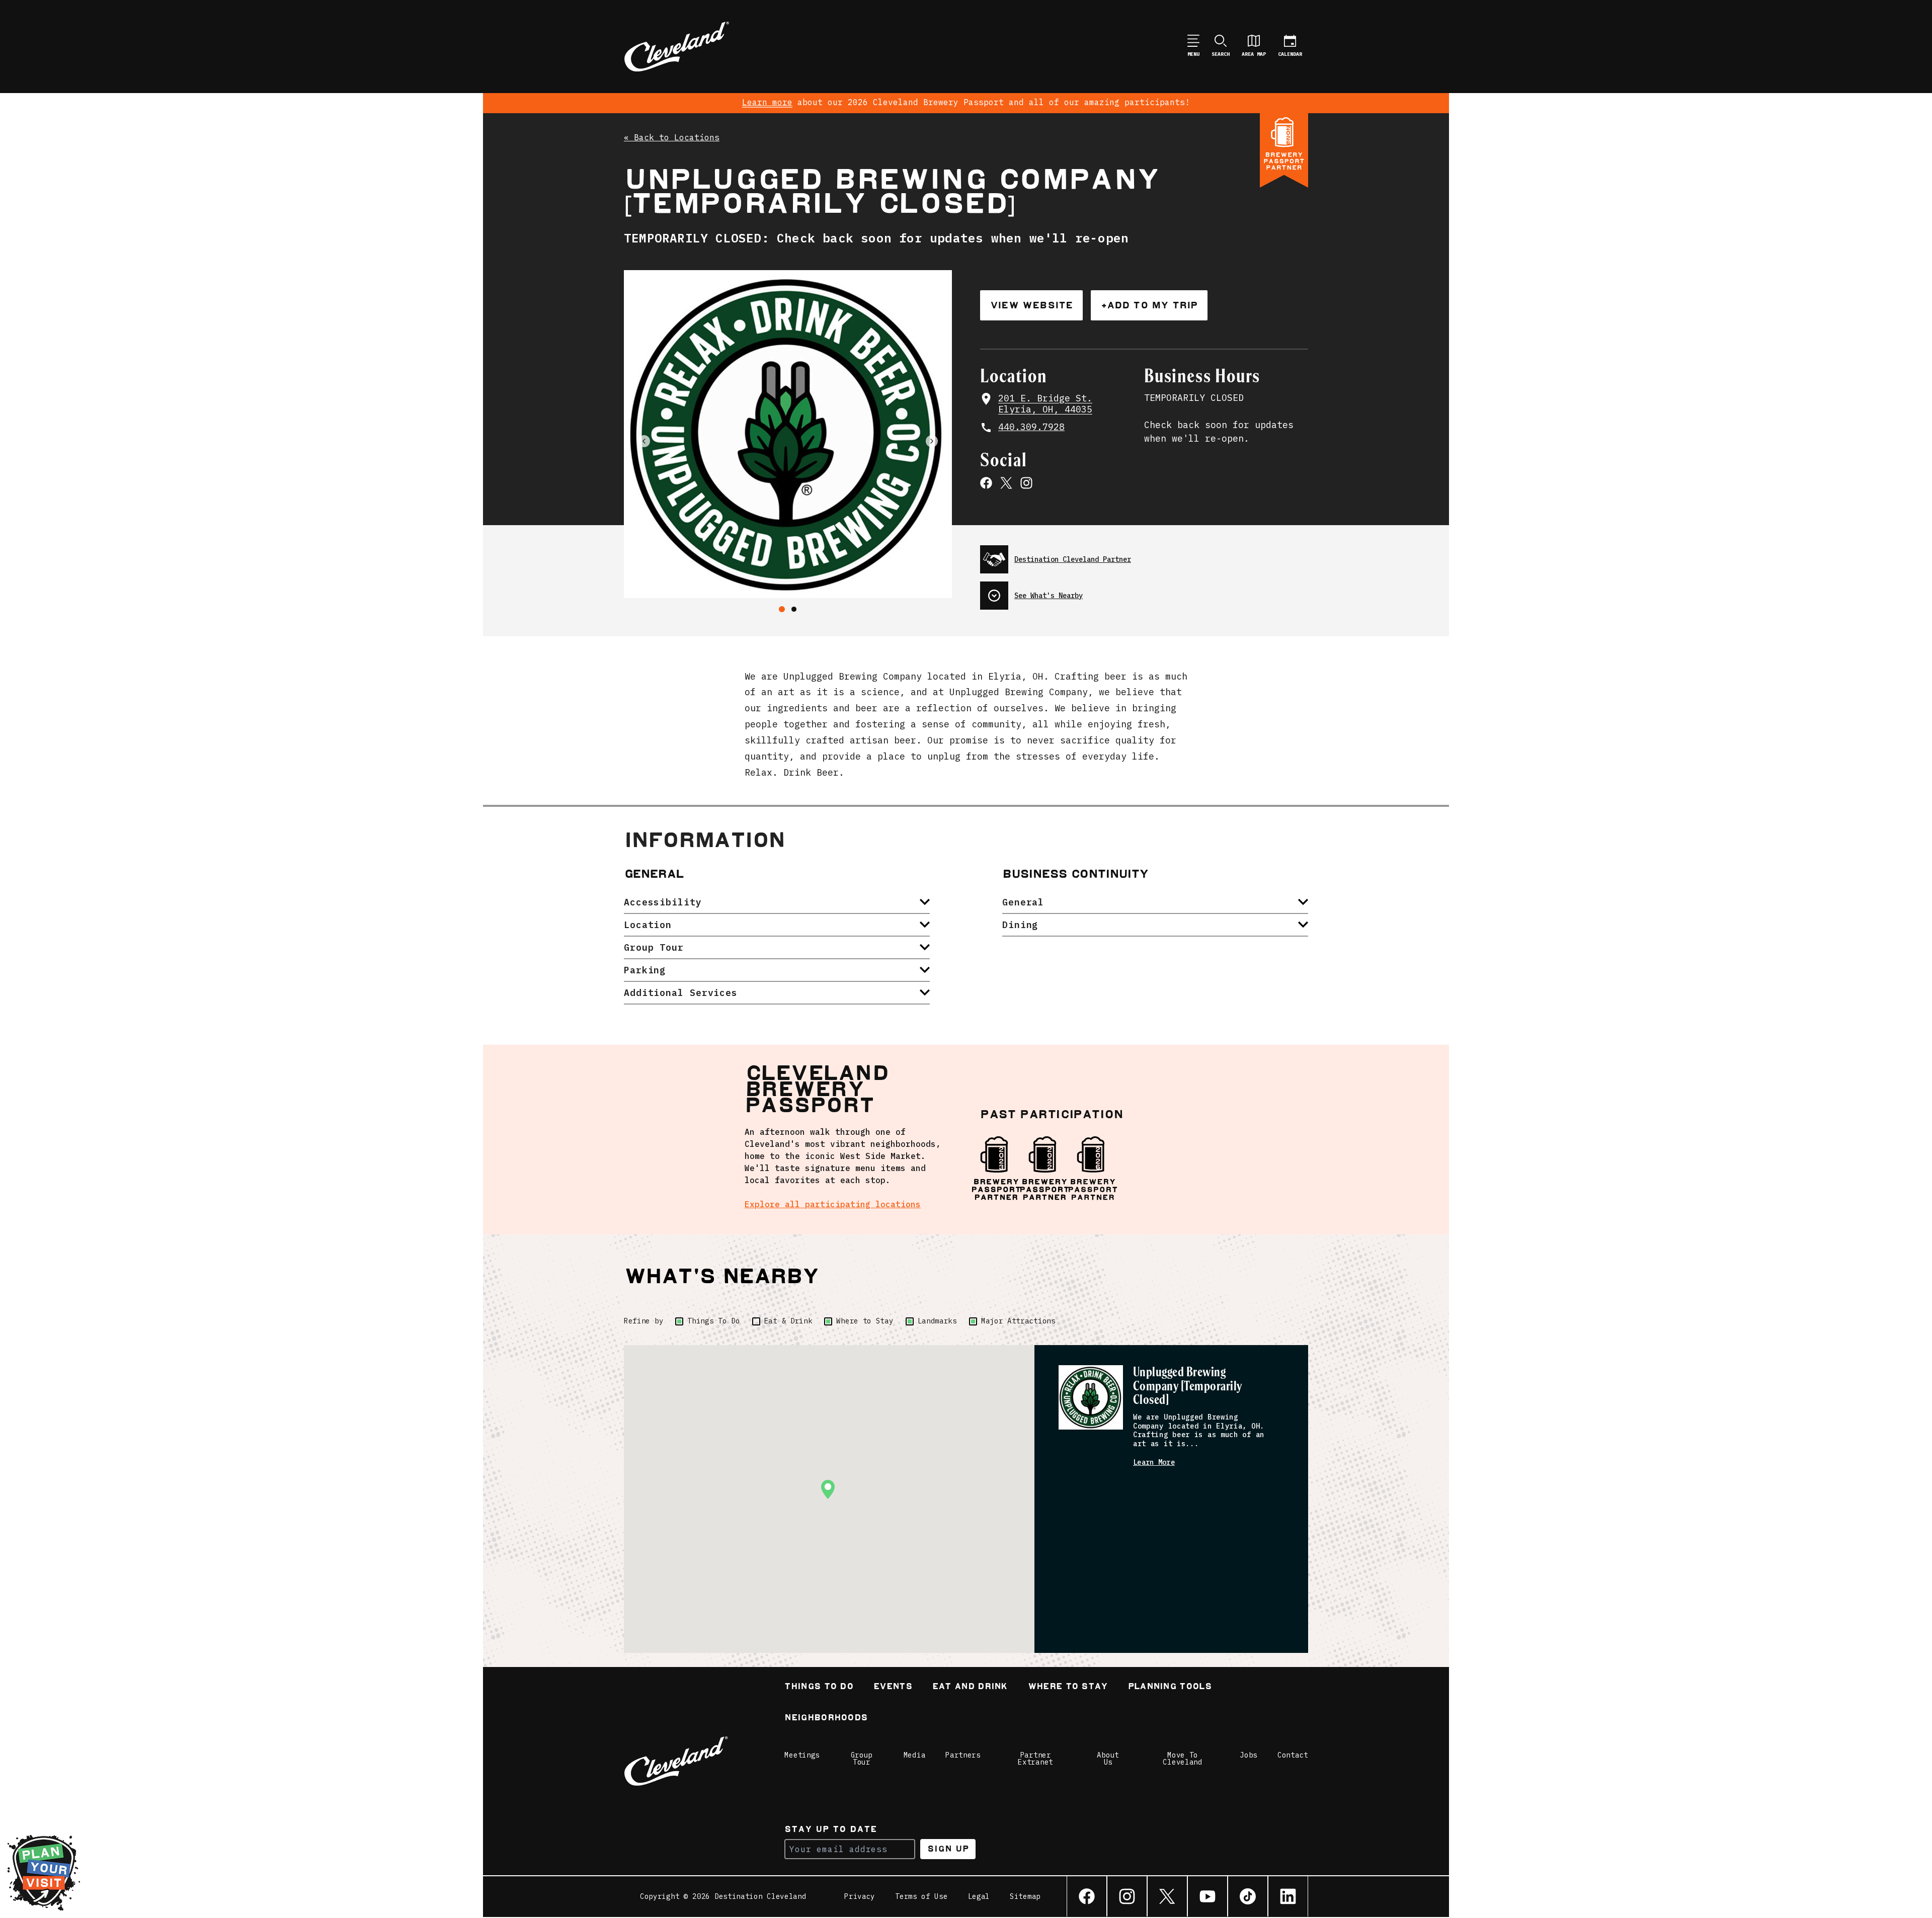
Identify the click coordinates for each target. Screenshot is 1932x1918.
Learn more (767, 102)
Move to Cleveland (1182, 1759)
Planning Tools (1170, 1687)
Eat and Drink (970, 1687)
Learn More (1154, 1463)
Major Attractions (1018, 1321)
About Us (1108, 1759)
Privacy (860, 1896)
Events (893, 1687)
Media (915, 1755)
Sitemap (1025, 1896)
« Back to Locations (672, 138)
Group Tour (862, 1759)
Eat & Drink (788, 1321)
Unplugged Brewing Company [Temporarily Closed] (1188, 1387)
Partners (963, 1755)
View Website (1031, 305)
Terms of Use (921, 1896)
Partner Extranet (1035, 1759)
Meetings (802, 1755)
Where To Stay (1068, 1687)
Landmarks (937, 1321)
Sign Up (948, 1849)
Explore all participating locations (833, 1204)
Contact (1293, 1755)
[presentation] (1144, 555)
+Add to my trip (1149, 305)
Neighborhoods (826, 1719)
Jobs (1249, 1755)
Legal (979, 1896)
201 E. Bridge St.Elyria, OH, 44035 (1045, 404)
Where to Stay (865, 1321)
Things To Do (713, 1321)
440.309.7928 (1031, 427)
